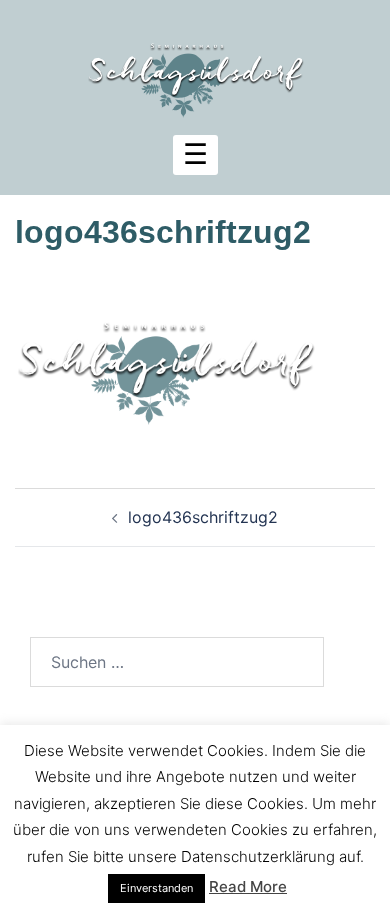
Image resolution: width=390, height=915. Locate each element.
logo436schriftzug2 (203, 517)
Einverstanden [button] (156, 888)
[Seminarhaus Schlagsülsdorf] (195, 68)
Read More (248, 886)
